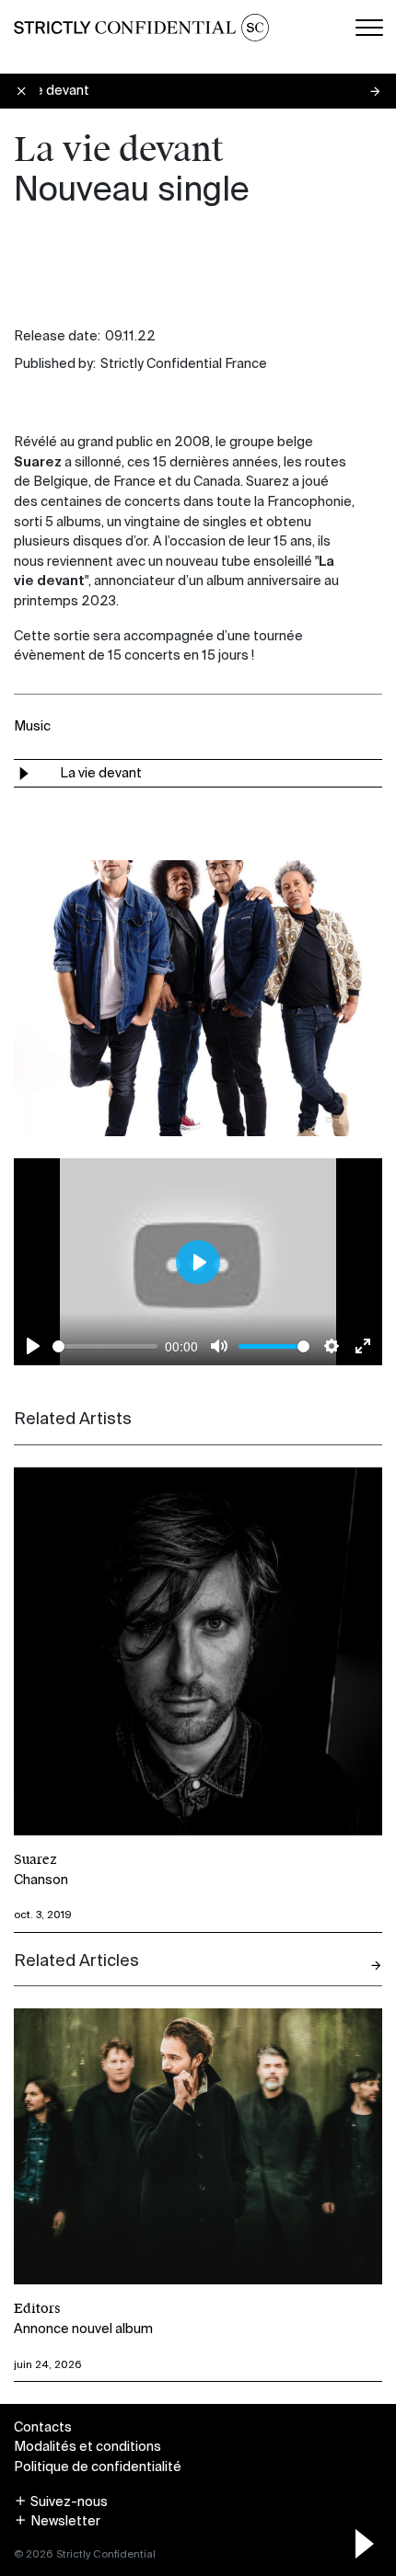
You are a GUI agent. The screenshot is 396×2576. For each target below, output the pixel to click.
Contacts (43, 2427)
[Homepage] (141, 28)
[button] (61, 2501)
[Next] (376, 1965)
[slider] (105, 1346)
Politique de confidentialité (98, 2467)
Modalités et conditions (87, 2446)
